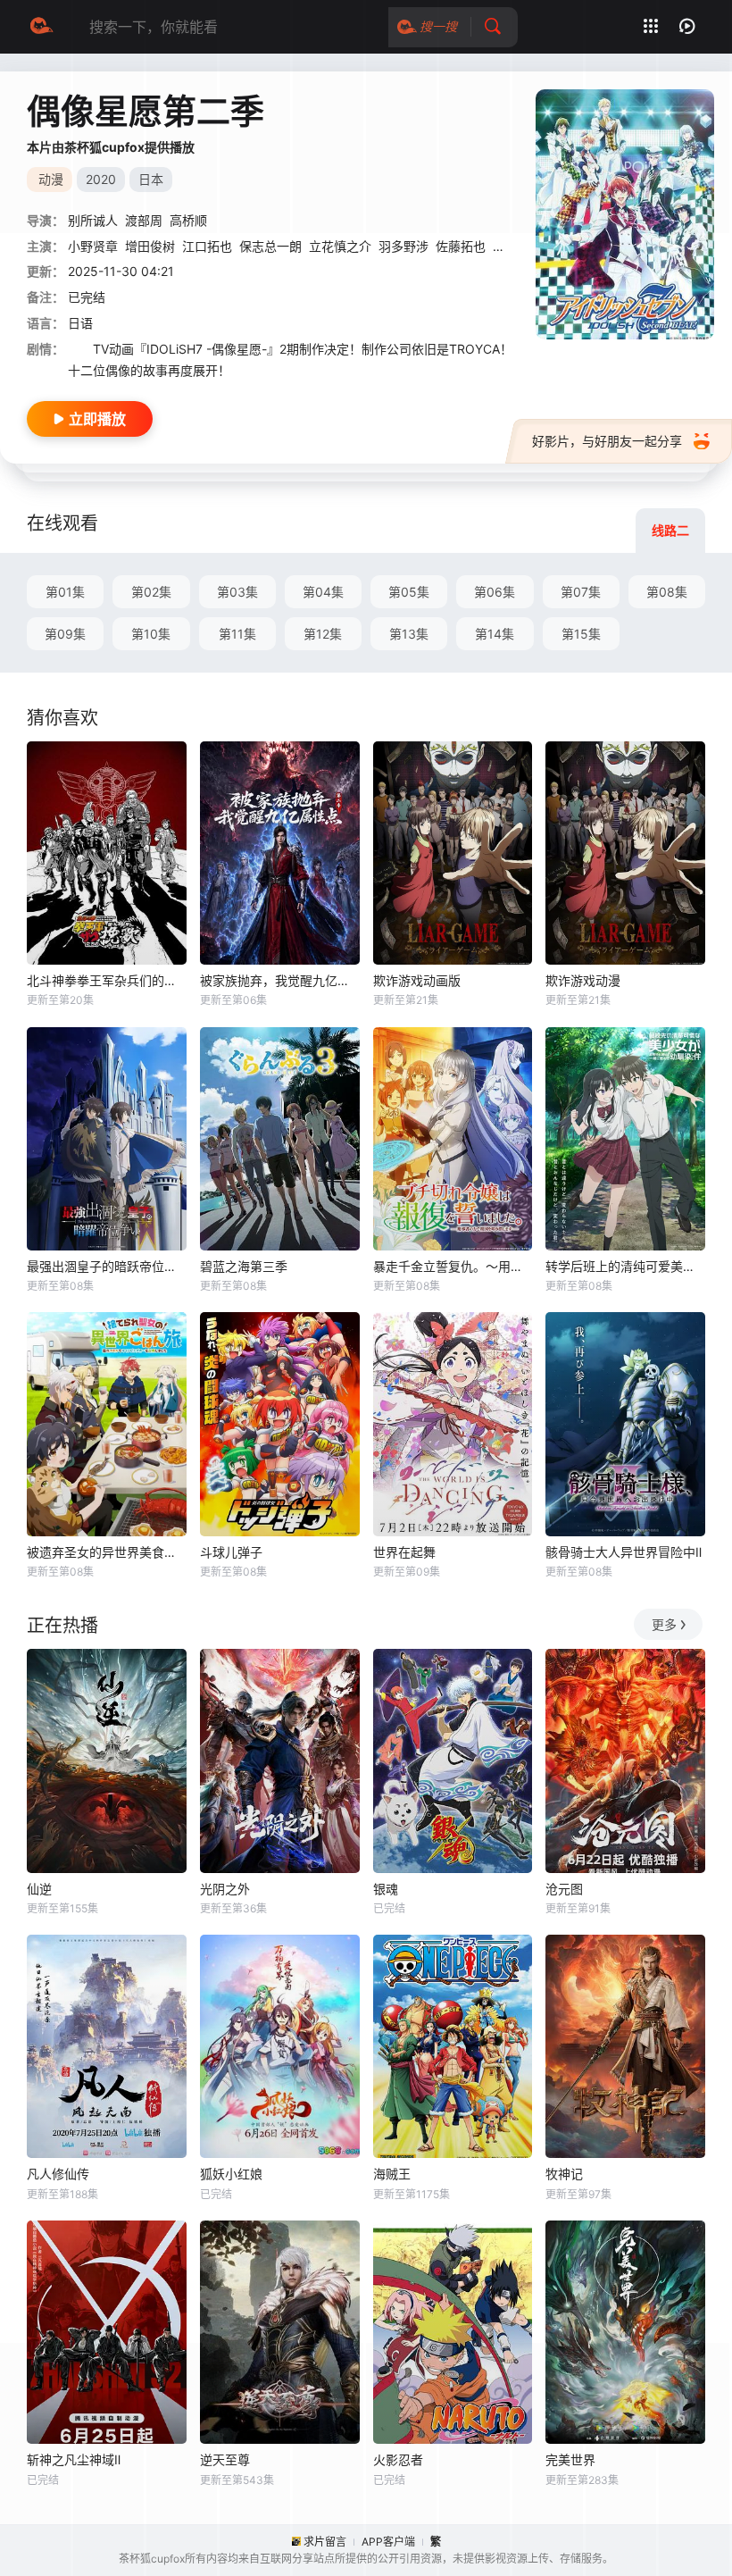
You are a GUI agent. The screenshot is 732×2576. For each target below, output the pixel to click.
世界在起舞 (404, 1552)
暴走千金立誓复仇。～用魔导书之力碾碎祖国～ (453, 1266)
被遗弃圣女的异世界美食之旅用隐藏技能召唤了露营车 (107, 1552)
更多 (664, 1624)
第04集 (323, 592)
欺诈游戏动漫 (583, 980)
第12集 (323, 634)
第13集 (409, 634)
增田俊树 (150, 246)
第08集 (667, 592)
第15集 (581, 634)
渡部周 (144, 220)
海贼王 (392, 2174)
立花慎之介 (340, 246)
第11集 (237, 634)
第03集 (237, 592)
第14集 (495, 634)
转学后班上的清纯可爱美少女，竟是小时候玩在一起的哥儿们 (625, 1266)
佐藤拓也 (461, 246)
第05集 (409, 592)
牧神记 (564, 2174)
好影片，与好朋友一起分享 (607, 441)
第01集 (65, 592)
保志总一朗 (270, 246)
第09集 (65, 634)
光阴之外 (225, 1889)
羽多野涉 (403, 246)
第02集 (151, 592)
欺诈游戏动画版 (417, 980)
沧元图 (564, 1889)
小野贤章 (93, 246)
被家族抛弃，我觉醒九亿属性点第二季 (280, 980)
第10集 (151, 634)
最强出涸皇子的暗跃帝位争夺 (107, 1266)
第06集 (495, 592)
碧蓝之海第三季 (244, 1266)
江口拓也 (207, 246)
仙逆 (39, 1889)
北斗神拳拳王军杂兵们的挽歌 (107, 980)
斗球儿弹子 (231, 1552)
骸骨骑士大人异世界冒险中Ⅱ (624, 1552)
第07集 (581, 592)
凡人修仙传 (58, 2174)
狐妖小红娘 (231, 2174)
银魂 (386, 1889)
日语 (80, 323)
